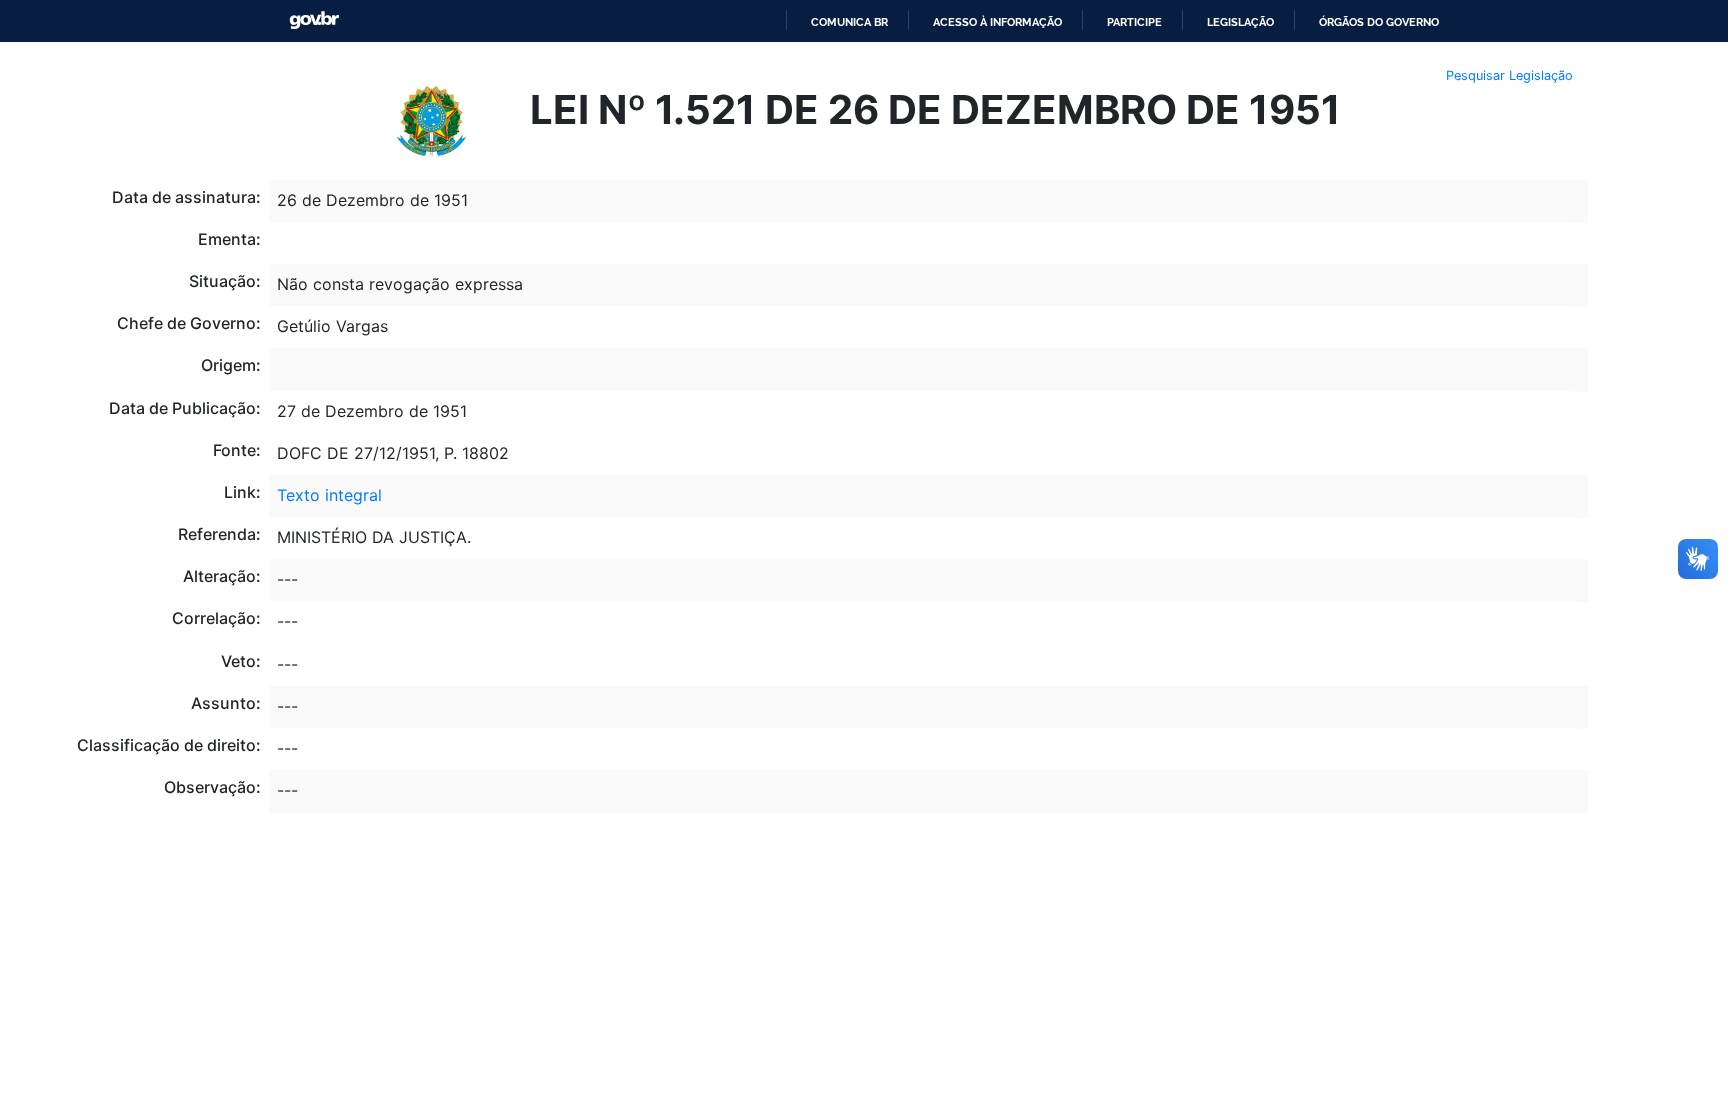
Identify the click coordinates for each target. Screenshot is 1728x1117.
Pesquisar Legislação (1509, 75)
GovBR (314, 20)
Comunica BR (849, 22)
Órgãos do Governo (1379, 22)
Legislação (1240, 22)
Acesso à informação (997, 22)
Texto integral (329, 495)
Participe (1134, 22)
